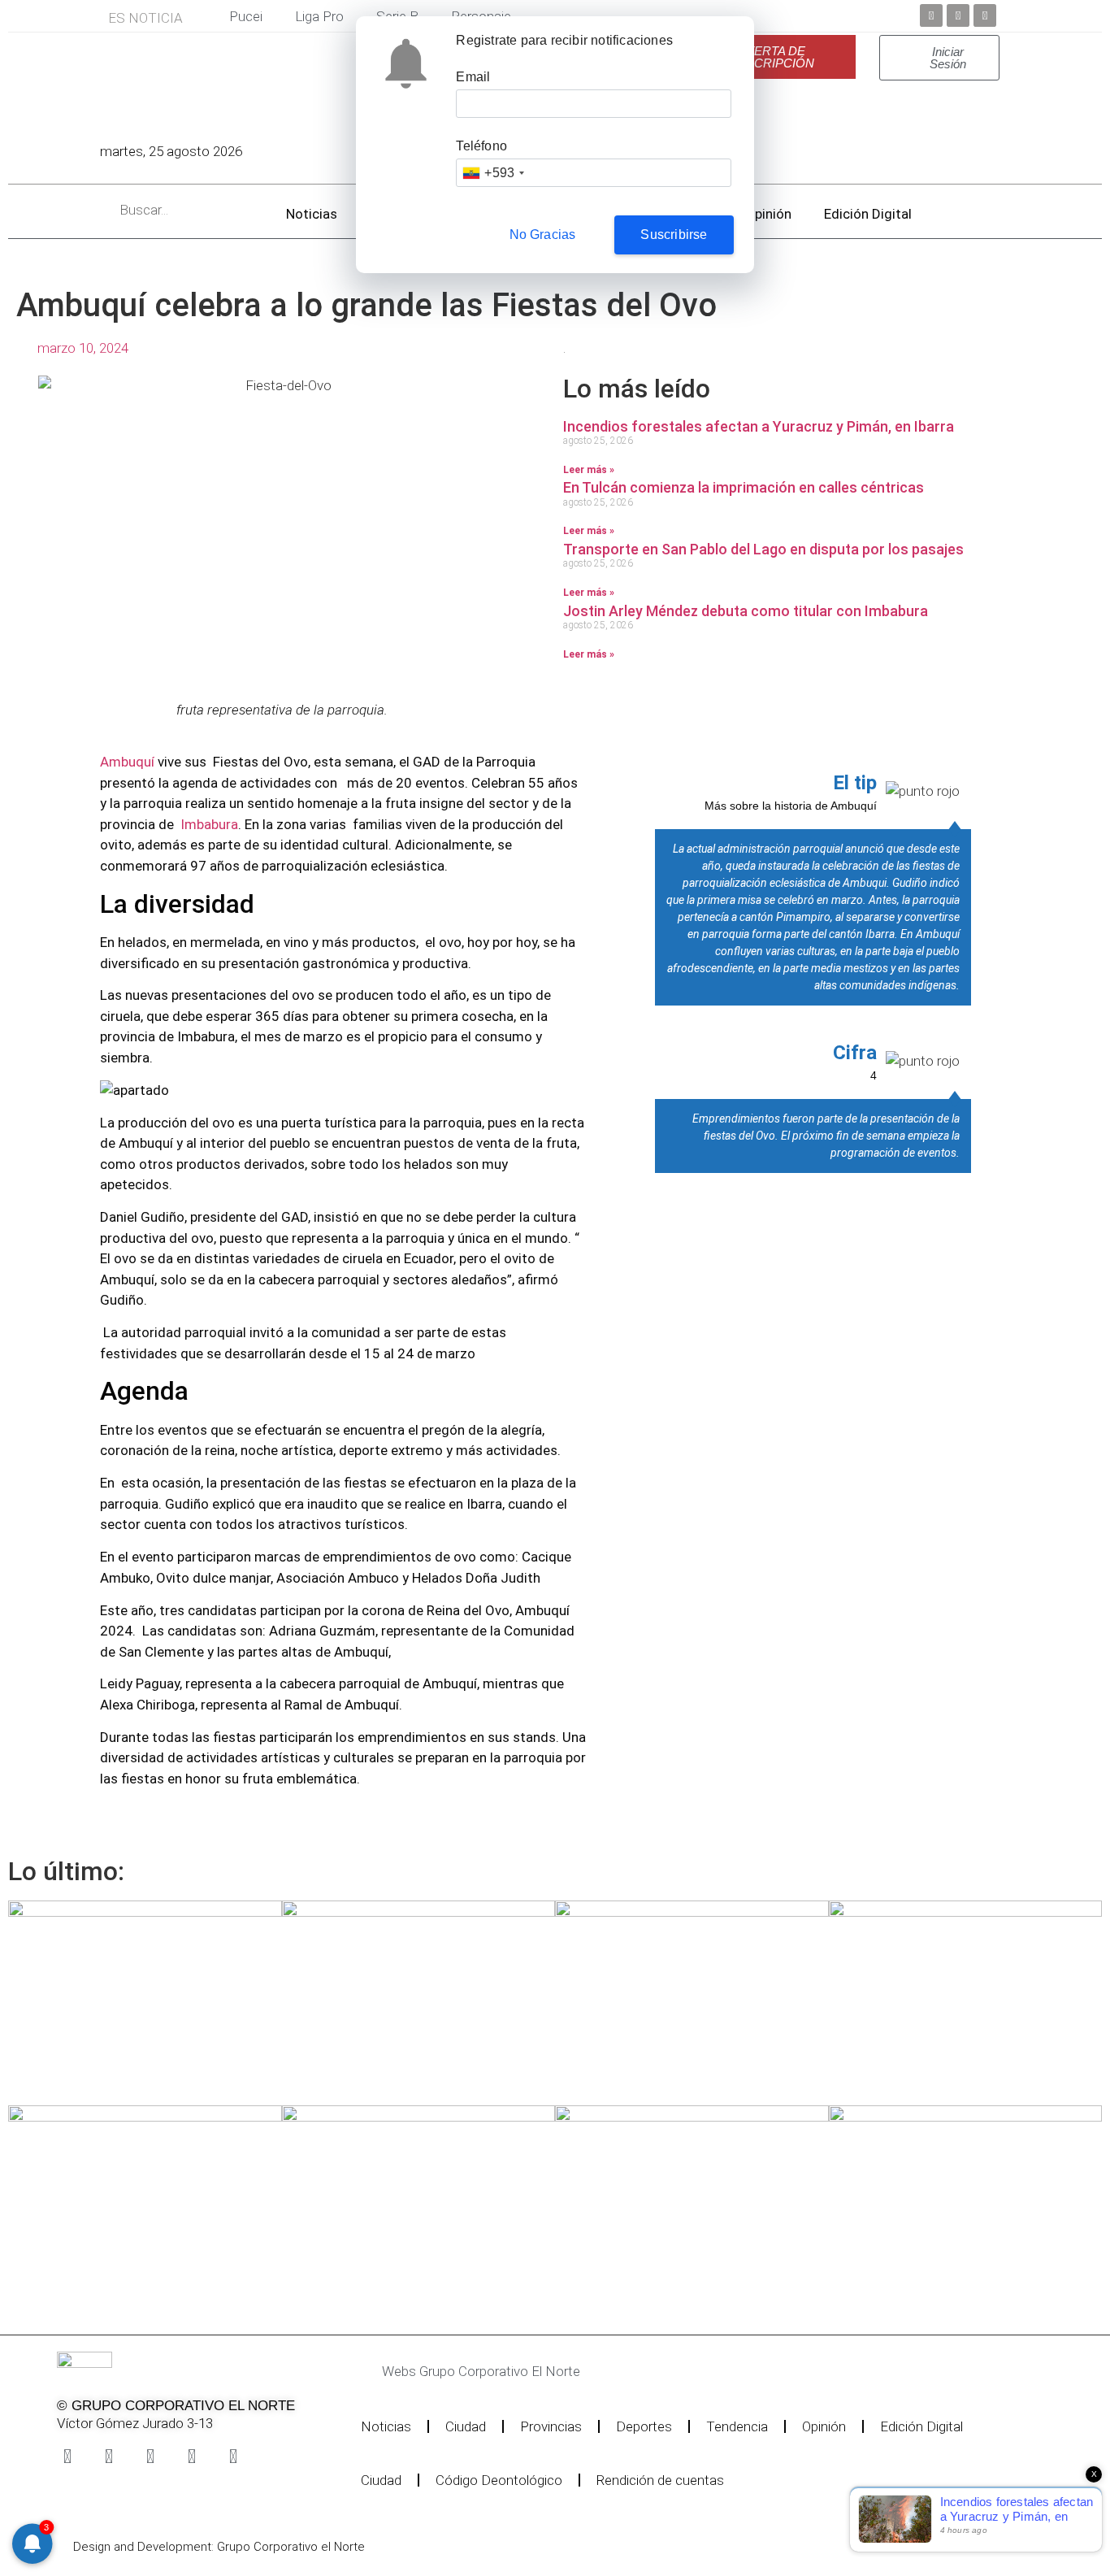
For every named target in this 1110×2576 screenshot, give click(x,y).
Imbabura (209, 824)
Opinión (768, 214)
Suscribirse (674, 235)
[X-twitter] (109, 2457)
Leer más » (589, 470)
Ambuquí (129, 762)
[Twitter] (958, 15)
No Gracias (543, 235)
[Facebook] (931, 15)
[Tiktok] (192, 2457)
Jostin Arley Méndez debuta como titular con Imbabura (746, 611)
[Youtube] (985, 15)
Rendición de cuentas (660, 2480)
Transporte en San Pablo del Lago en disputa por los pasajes (763, 549)
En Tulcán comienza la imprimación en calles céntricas (744, 487)
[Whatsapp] (233, 2457)
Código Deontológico (499, 2480)
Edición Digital (868, 214)
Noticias (312, 214)
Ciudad (466, 2426)
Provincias (551, 2426)
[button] (525, 2372)
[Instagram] (150, 2457)
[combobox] (493, 173)
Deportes (644, 2426)
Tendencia (737, 2426)
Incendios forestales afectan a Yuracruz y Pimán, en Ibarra (759, 426)
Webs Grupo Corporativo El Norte (481, 2371)
